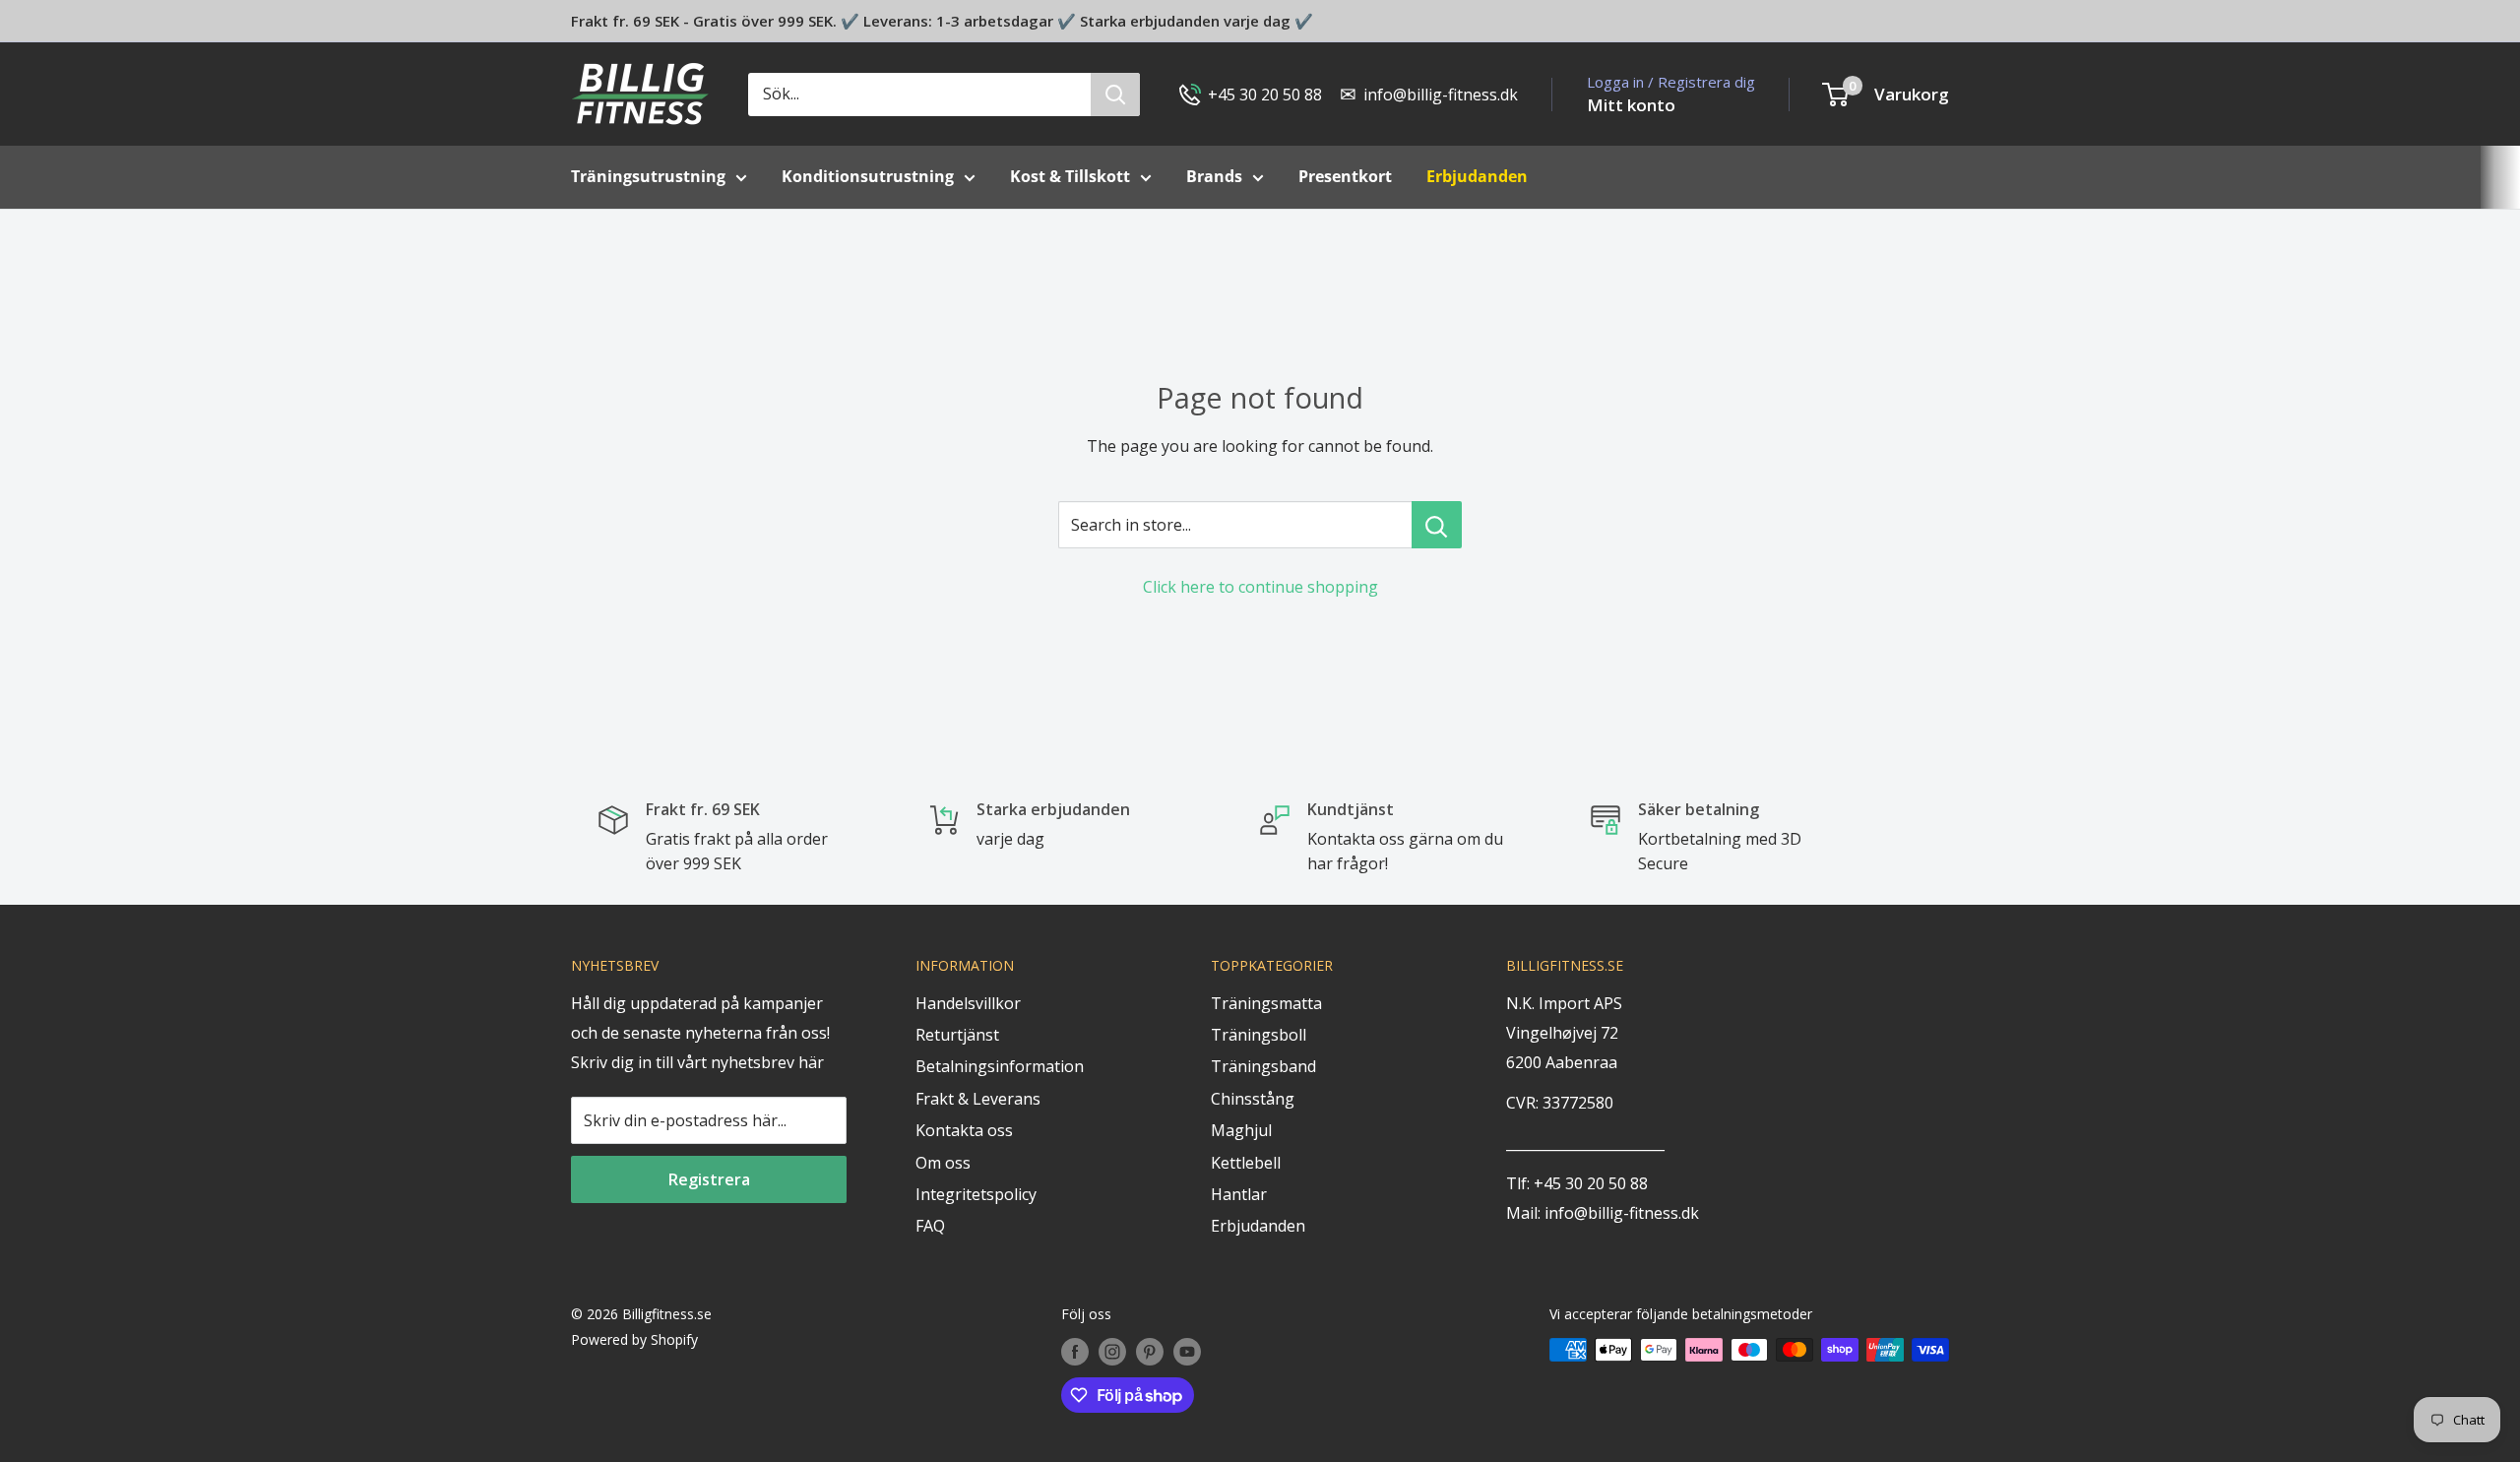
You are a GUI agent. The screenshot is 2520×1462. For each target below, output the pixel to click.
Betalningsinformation (1000, 1066)
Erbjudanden (1258, 1226)
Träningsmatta (1266, 1003)
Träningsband (1263, 1066)
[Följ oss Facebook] (1075, 1352)
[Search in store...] (1437, 525)
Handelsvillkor (968, 1003)
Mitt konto (1631, 105)
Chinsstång (1253, 1099)
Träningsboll (1259, 1035)
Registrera (709, 1179)
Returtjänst (957, 1035)
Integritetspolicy (976, 1194)
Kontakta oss (964, 1130)
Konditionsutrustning (868, 176)
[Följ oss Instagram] (1112, 1352)
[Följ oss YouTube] (1187, 1352)
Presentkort (1345, 176)
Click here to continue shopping (1260, 587)
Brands (1214, 176)
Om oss (943, 1163)
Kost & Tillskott (1070, 176)
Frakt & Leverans (978, 1099)
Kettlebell (1246, 1163)
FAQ (930, 1226)
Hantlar (1239, 1194)
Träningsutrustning (648, 176)
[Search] (1115, 95)
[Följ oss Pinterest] (1150, 1352)
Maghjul (1241, 1130)
